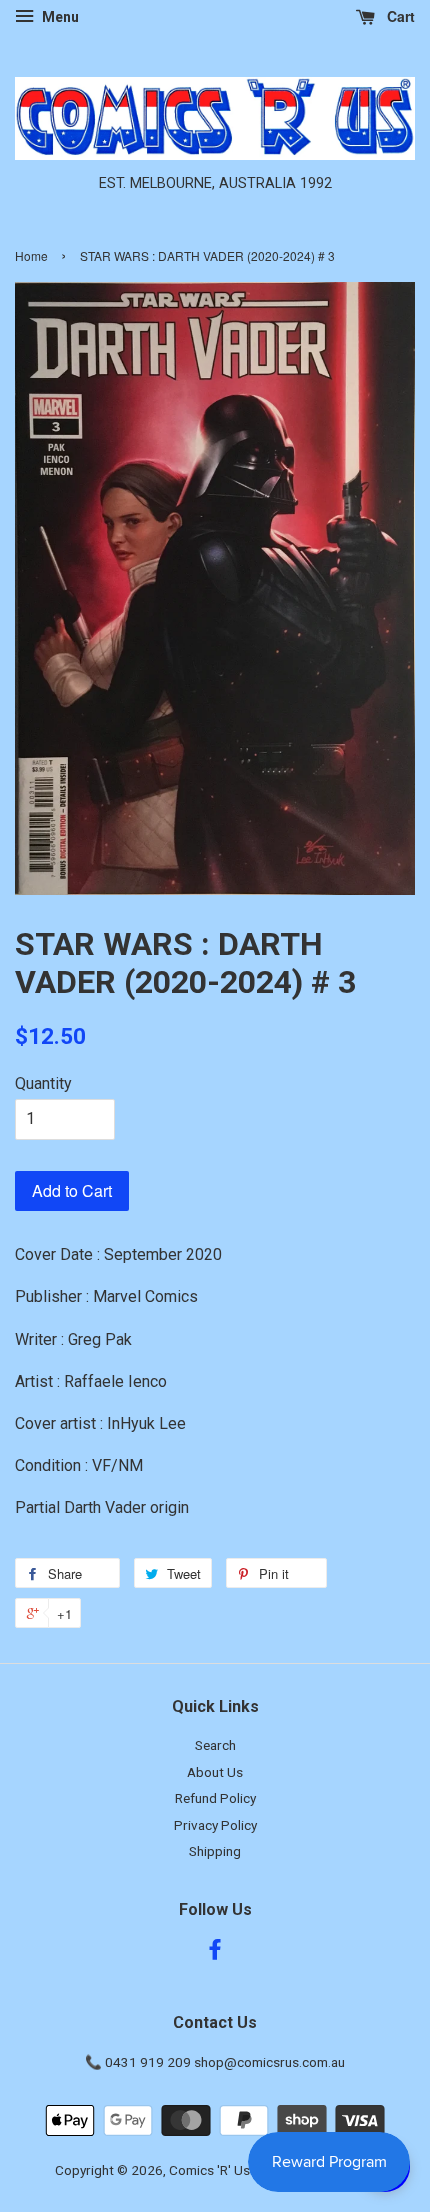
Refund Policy (215, 1798)
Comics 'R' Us (209, 2170)
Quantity (43, 1083)
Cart (399, 16)
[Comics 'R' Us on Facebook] (215, 1953)
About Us (215, 1772)
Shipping (215, 1851)
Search (215, 1745)
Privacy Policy (215, 1825)
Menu (59, 17)
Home (31, 255)
